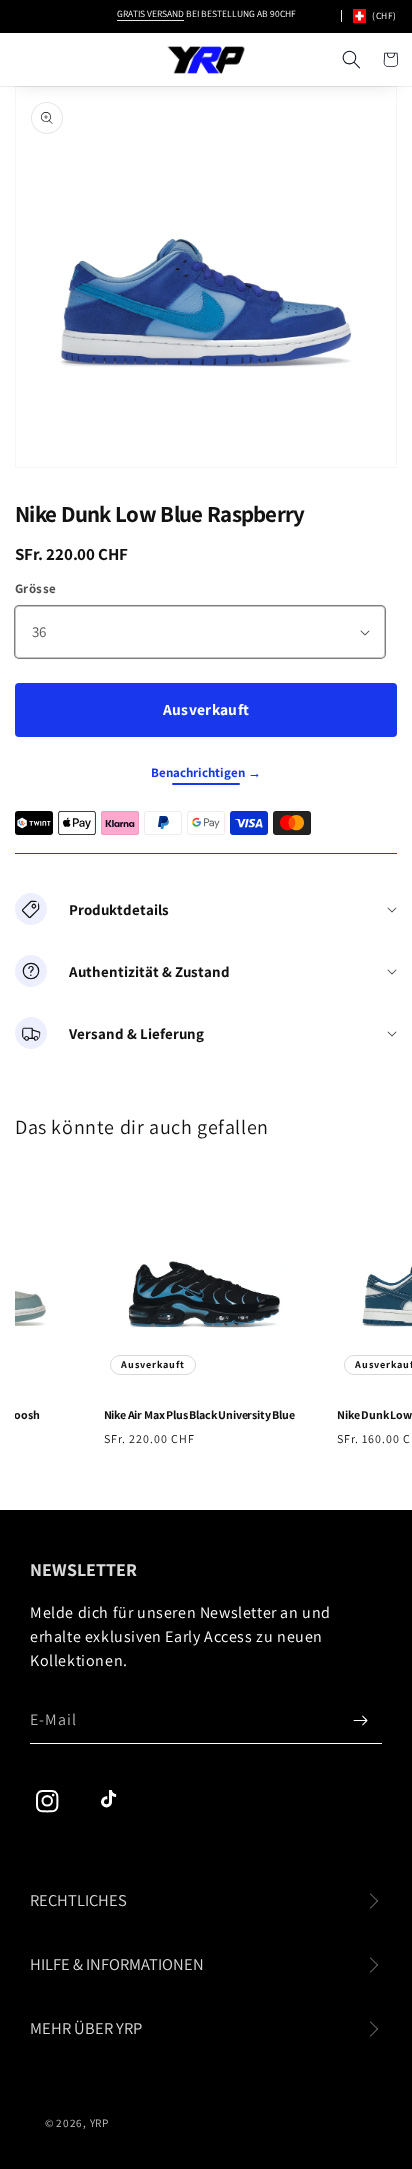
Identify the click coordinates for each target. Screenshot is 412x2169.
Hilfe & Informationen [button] (117, 1964)
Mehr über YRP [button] (86, 2028)
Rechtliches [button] (78, 1900)
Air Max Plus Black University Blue (195, 1414)
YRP (99, 2123)
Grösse (35, 588)
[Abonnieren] (360, 1720)
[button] (351, 60)
